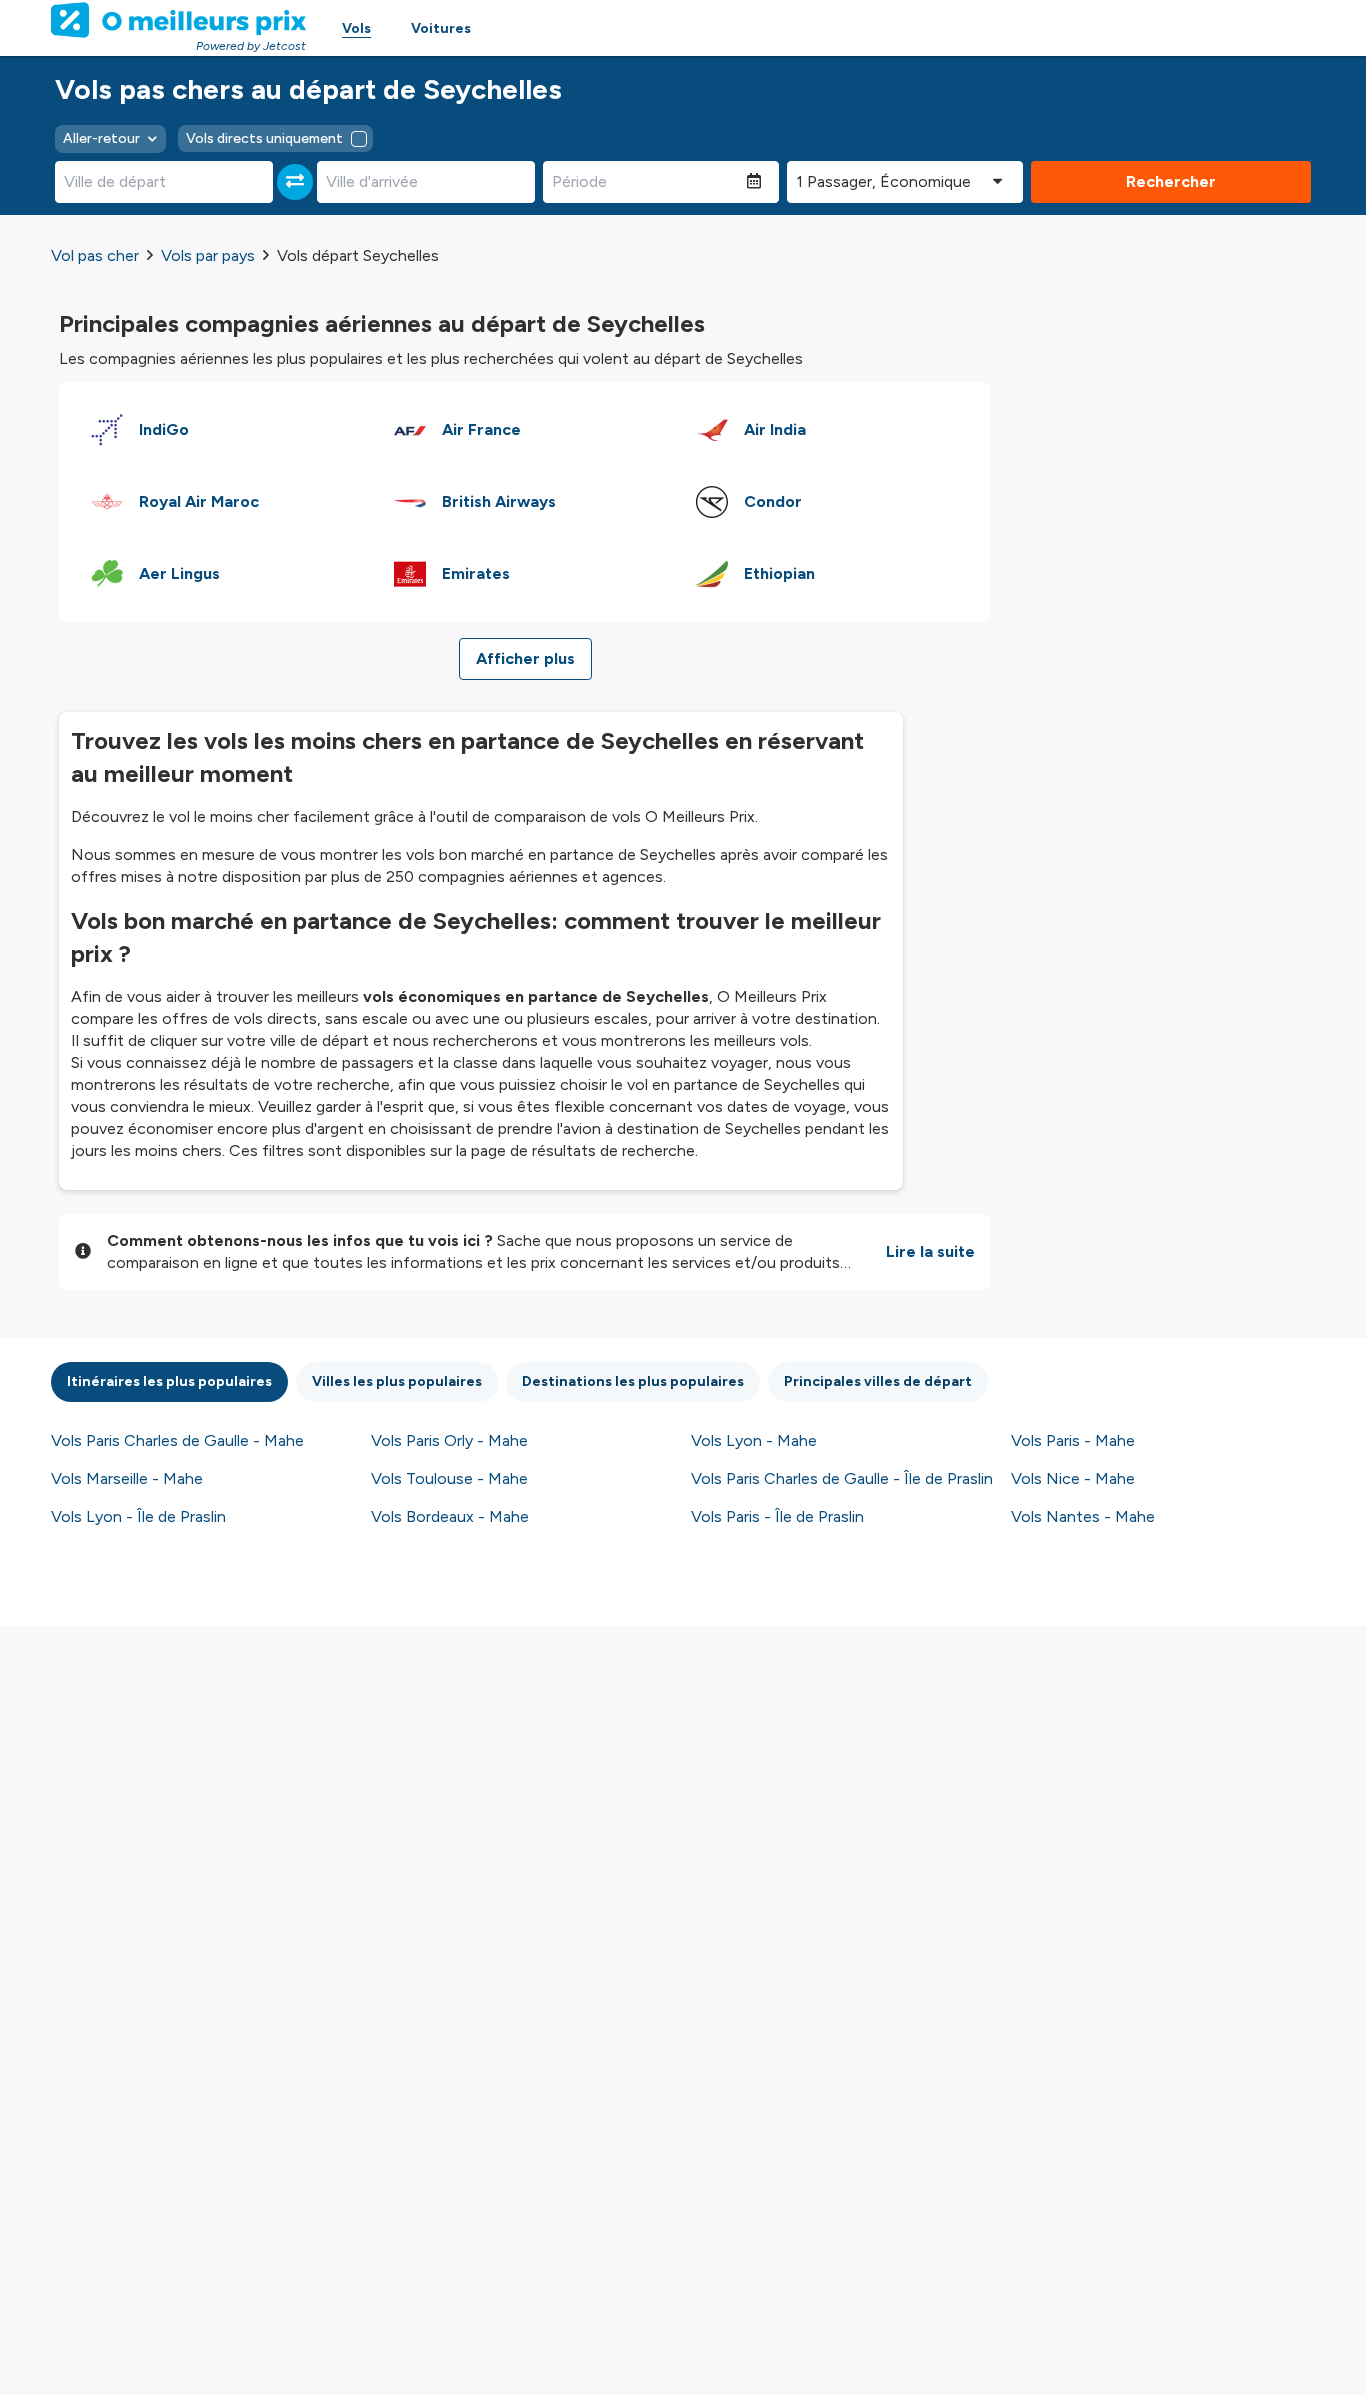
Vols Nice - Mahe (1073, 1478)
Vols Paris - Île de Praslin (777, 1516)
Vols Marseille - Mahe (127, 1478)
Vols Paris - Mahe (1073, 1440)
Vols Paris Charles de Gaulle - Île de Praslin (842, 1478)
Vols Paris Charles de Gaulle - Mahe (177, 1440)
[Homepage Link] (178, 20)
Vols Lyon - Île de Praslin (138, 1516)
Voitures (441, 28)
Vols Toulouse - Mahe (449, 1478)
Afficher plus (525, 658)
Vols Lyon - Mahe (754, 1440)
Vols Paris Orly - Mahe (449, 1440)
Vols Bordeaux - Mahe (450, 1516)
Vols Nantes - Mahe (1083, 1516)
